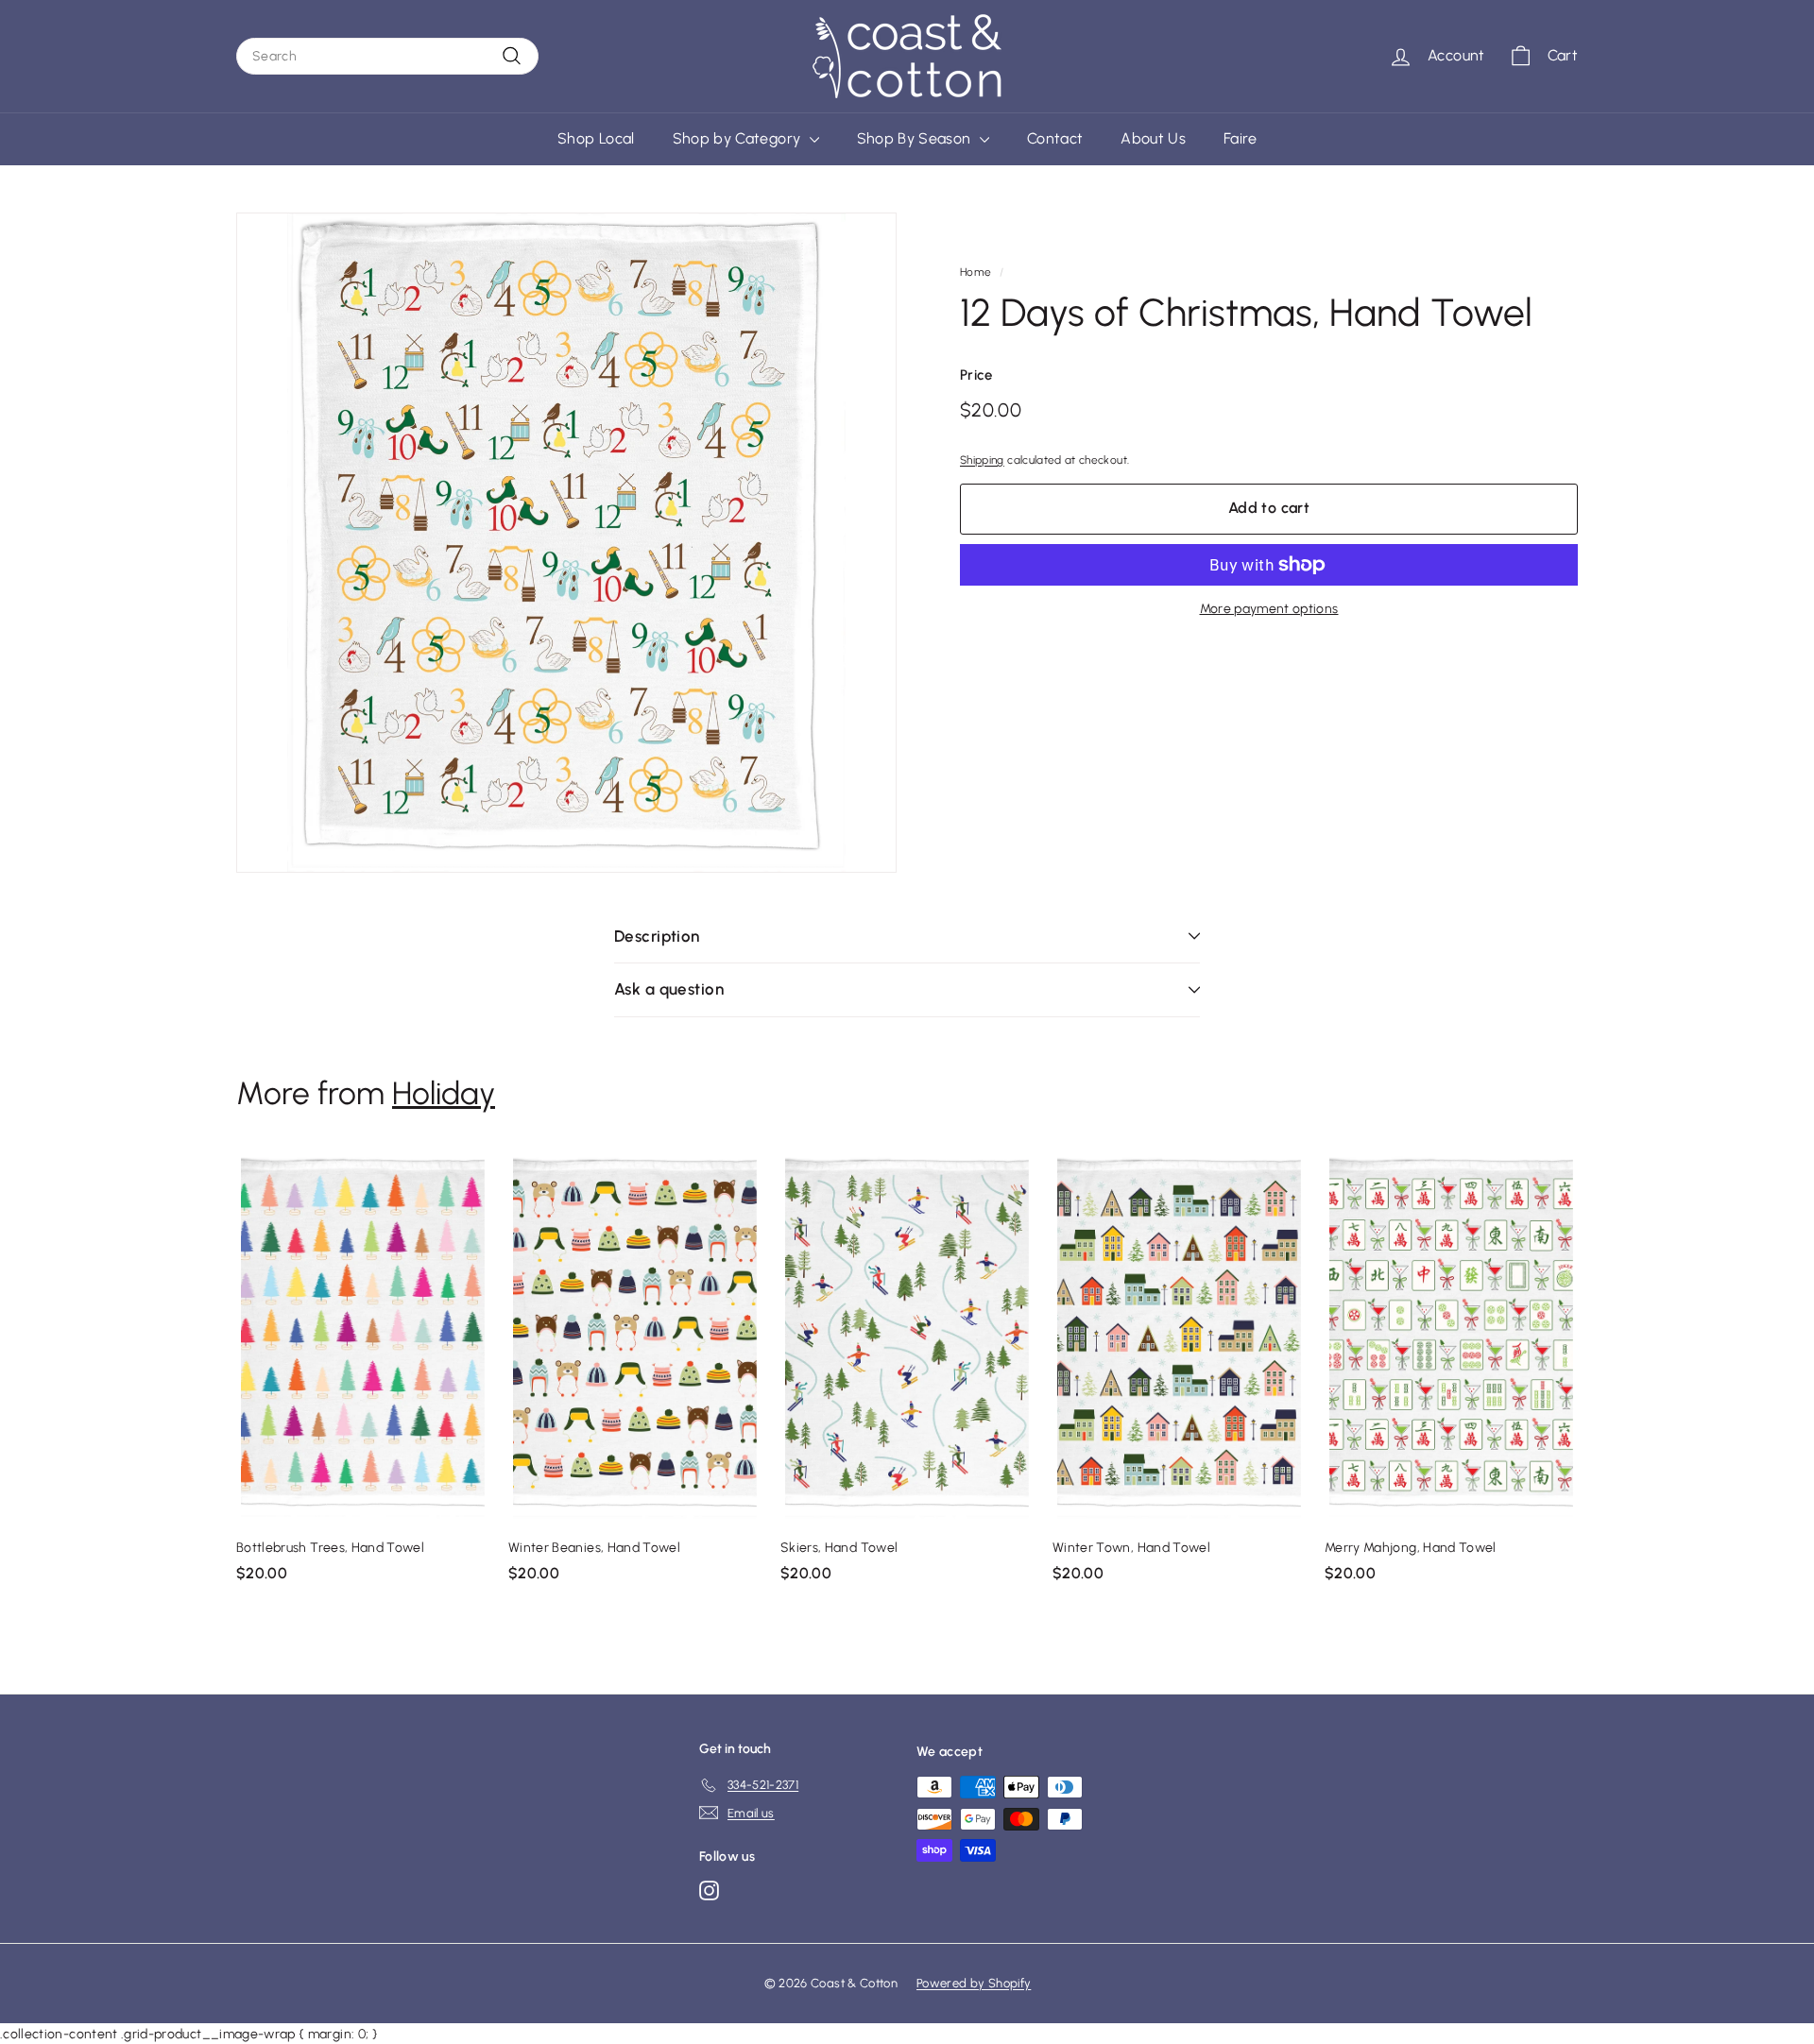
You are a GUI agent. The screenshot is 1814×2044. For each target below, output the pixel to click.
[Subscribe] (1142, 1080)
